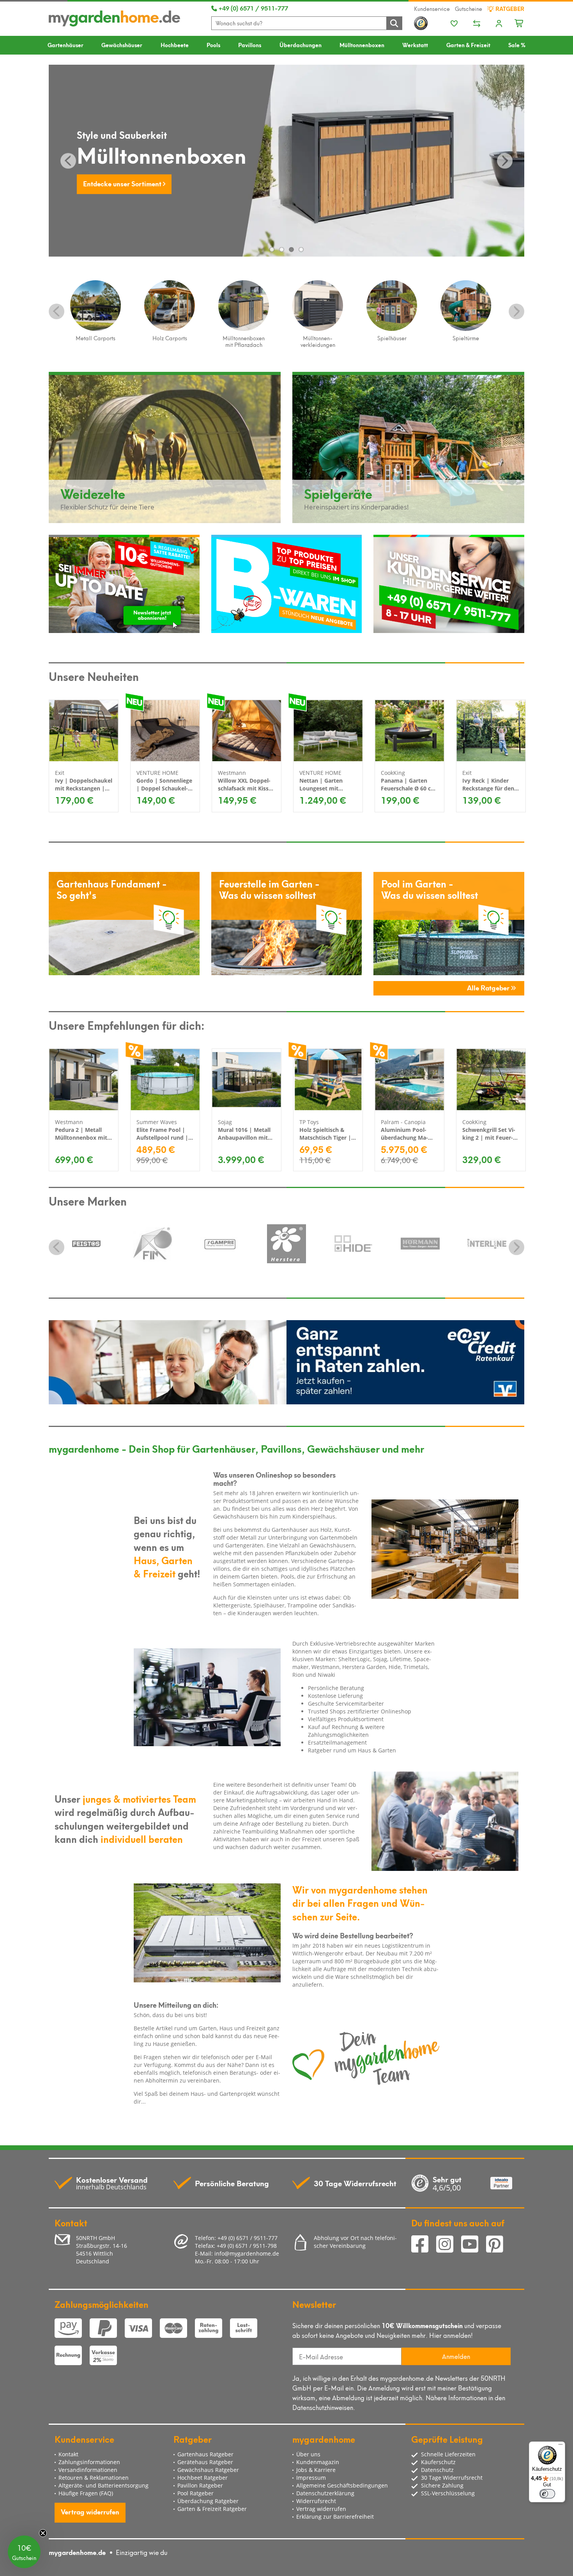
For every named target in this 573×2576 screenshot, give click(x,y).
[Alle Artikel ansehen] (86, 1244)
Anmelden (456, 2356)
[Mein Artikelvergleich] (477, 24)
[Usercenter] (499, 24)
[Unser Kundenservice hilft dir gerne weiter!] (449, 584)
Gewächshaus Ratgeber (208, 2470)
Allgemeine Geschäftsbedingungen (342, 2485)
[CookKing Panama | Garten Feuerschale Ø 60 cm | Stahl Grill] (409, 731)
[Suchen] (394, 23)
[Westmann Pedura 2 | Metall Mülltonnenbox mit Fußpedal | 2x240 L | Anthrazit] (84, 1080)
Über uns (308, 2454)
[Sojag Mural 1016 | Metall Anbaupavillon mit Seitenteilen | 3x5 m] (247, 1080)
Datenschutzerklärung (325, 2493)
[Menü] (561, 2446)
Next (516, 311)
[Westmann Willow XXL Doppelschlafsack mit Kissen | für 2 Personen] (247, 731)
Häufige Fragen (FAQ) (86, 2493)
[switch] (547, 2494)
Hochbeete (175, 45)
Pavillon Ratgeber (200, 2485)
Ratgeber (509, 9)
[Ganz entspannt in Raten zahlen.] (286, 1362)
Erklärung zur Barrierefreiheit (335, 2517)
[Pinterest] (498, 2245)
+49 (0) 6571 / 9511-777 (253, 8)
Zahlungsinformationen (89, 2462)
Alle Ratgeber (489, 987)
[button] (24, 2552)
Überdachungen (301, 45)
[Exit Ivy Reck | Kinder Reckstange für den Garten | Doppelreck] (491, 731)
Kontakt (68, 2454)
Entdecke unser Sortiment (123, 183)
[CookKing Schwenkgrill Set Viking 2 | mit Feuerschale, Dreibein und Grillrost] (491, 1080)
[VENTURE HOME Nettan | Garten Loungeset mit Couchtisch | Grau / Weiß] (328, 731)
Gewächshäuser (122, 45)
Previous (57, 311)
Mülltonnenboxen (362, 45)
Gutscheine (469, 9)
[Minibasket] (519, 22)
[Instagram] (449, 2245)
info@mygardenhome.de (247, 2253)
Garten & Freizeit (468, 45)
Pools (213, 45)
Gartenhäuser (65, 45)
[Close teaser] (43, 2533)
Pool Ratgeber (195, 2493)
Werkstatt (415, 45)
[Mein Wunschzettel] (454, 24)
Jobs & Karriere (316, 2470)
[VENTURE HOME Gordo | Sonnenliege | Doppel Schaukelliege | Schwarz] (165, 731)
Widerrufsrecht (316, 2501)
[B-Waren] (287, 584)
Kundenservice (432, 9)
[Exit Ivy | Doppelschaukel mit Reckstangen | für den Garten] (84, 731)
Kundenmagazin (318, 2462)
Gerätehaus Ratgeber (205, 2462)
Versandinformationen (88, 2470)
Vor (505, 161)
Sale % (517, 45)
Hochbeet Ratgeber (202, 2478)
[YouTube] (474, 2245)
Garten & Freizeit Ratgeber (212, 2509)
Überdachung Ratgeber (208, 2501)
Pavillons (250, 45)
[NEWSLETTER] (124, 584)
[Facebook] (424, 2245)
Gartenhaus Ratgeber (205, 2454)
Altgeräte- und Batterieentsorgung (103, 2485)
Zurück (68, 161)
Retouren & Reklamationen (94, 2478)
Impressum (311, 2478)
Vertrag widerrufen (90, 2511)
